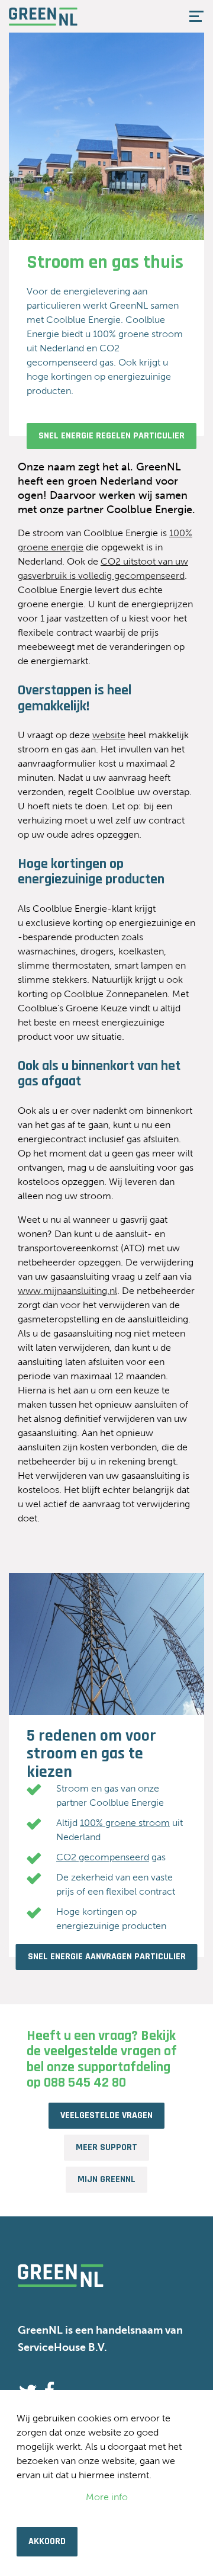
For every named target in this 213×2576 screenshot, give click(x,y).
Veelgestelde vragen (106, 2115)
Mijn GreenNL (106, 2179)
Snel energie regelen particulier (112, 436)
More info (107, 2497)
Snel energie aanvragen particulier (107, 1957)
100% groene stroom (125, 1823)
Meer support (106, 2147)
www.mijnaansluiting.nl (67, 1291)
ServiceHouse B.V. (62, 2347)
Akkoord (47, 2541)
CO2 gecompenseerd (103, 1857)
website (109, 735)
